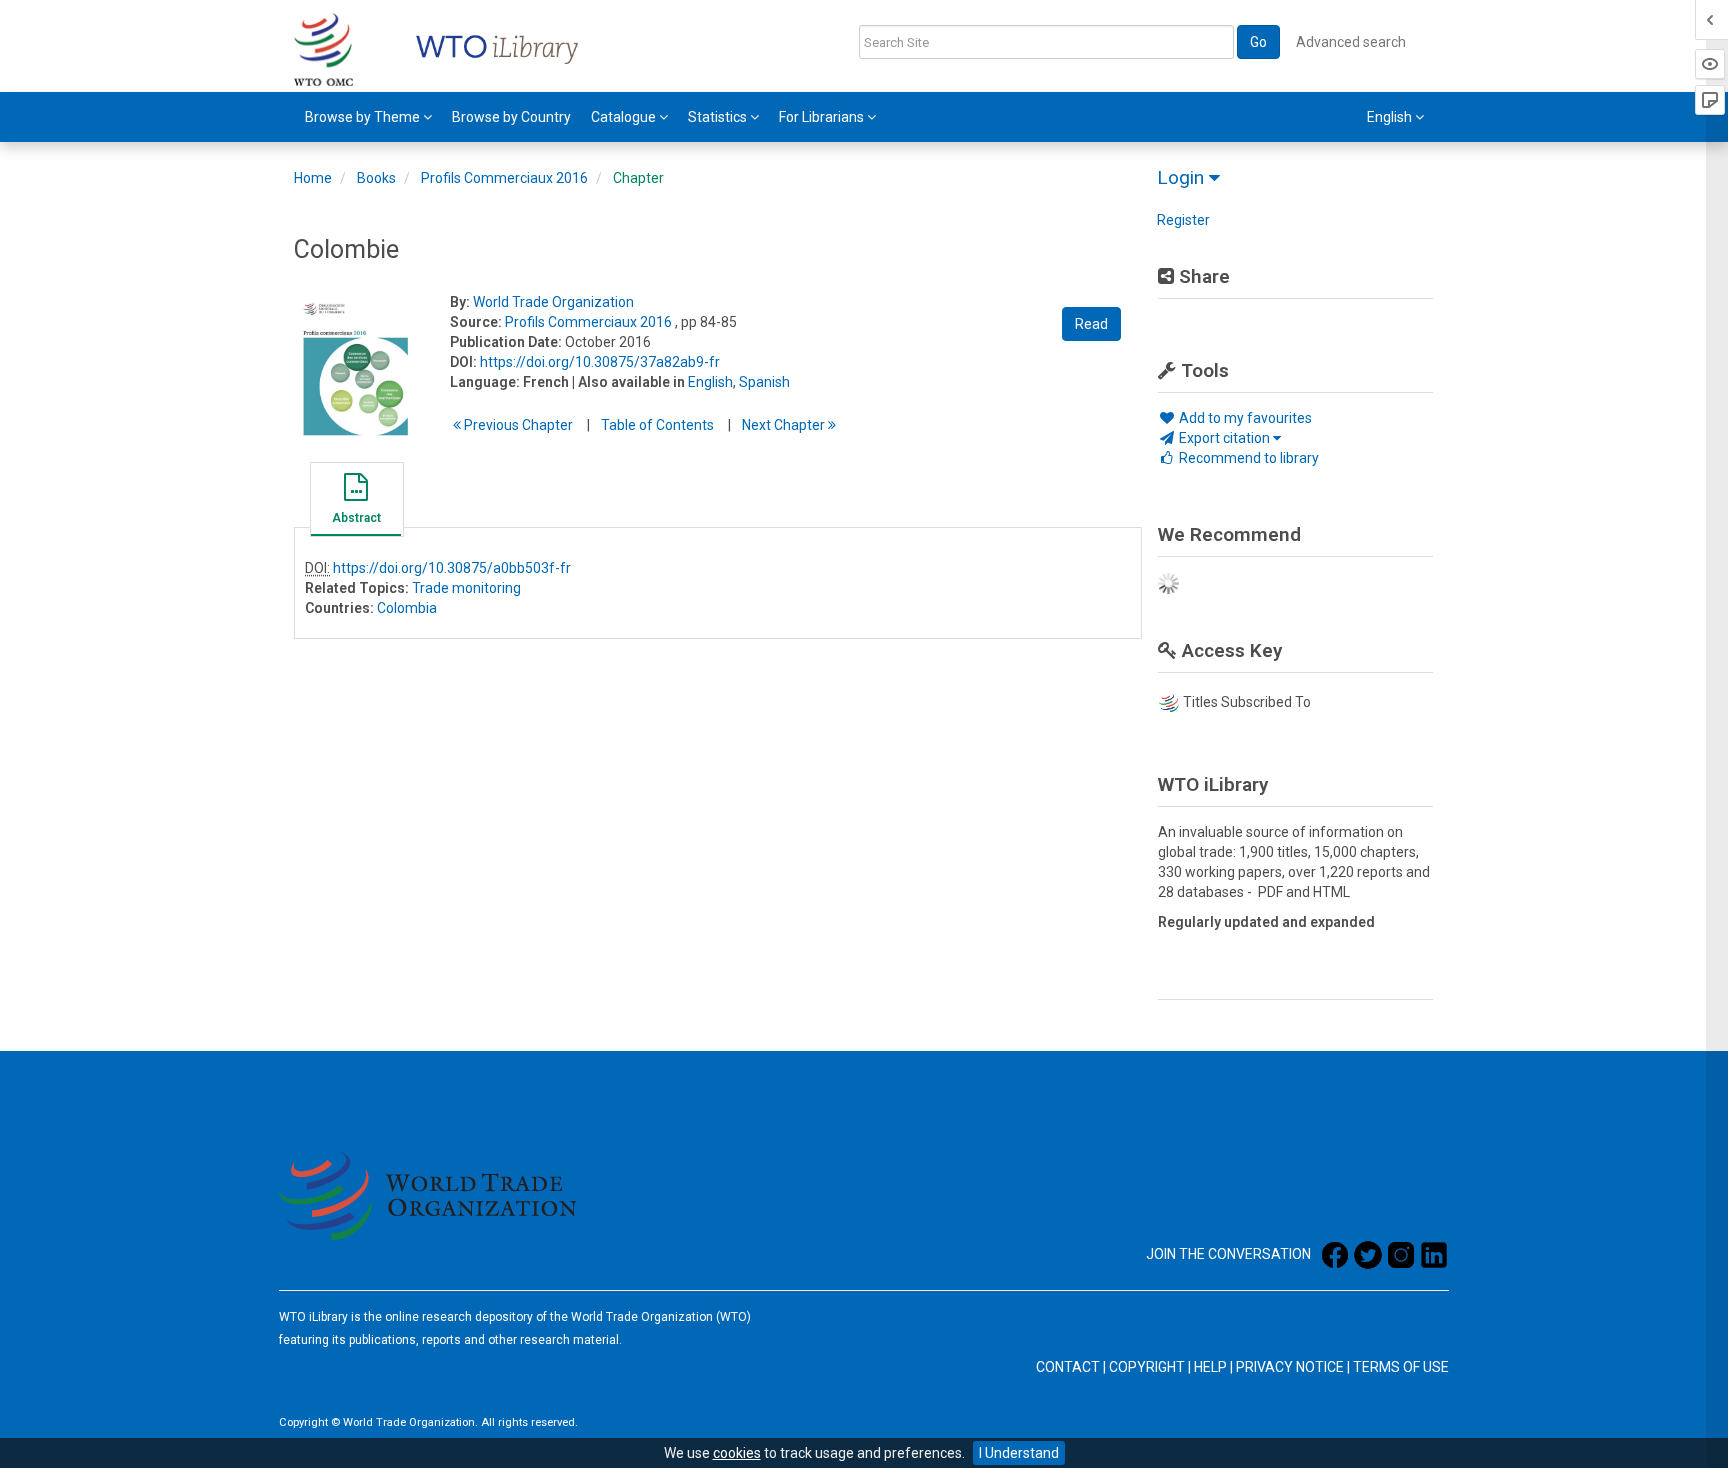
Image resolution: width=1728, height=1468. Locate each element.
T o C (657, 425)
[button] (356, 502)
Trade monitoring (466, 588)
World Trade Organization (553, 302)
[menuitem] (368, 117)
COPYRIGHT (1147, 1367)
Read (1091, 324)
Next (785, 425)
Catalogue (625, 117)
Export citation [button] (1224, 438)
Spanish (764, 382)
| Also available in (628, 382)
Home (313, 178)
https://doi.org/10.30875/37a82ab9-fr (600, 362)
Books (376, 178)
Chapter (638, 178)
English (710, 382)
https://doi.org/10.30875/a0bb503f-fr (452, 568)
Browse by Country (511, 117)
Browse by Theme (364, 117)
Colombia (407, 608)
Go (1258, 42)
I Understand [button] (1019, 1453)
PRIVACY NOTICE (1290, 1367)
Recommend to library (1247, 458)
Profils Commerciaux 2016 (504, 178)
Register (1183, 220)
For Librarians (823, 117)
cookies (737, 1453)
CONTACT (1068, 1367)
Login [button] (1183, 177)
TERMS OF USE (1401, 1367)
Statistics (719, 117)
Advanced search (1351, 42)
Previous (517, 425)
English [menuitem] (1391, 117)
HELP (1210, 1367)
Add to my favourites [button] (1244, 418)
